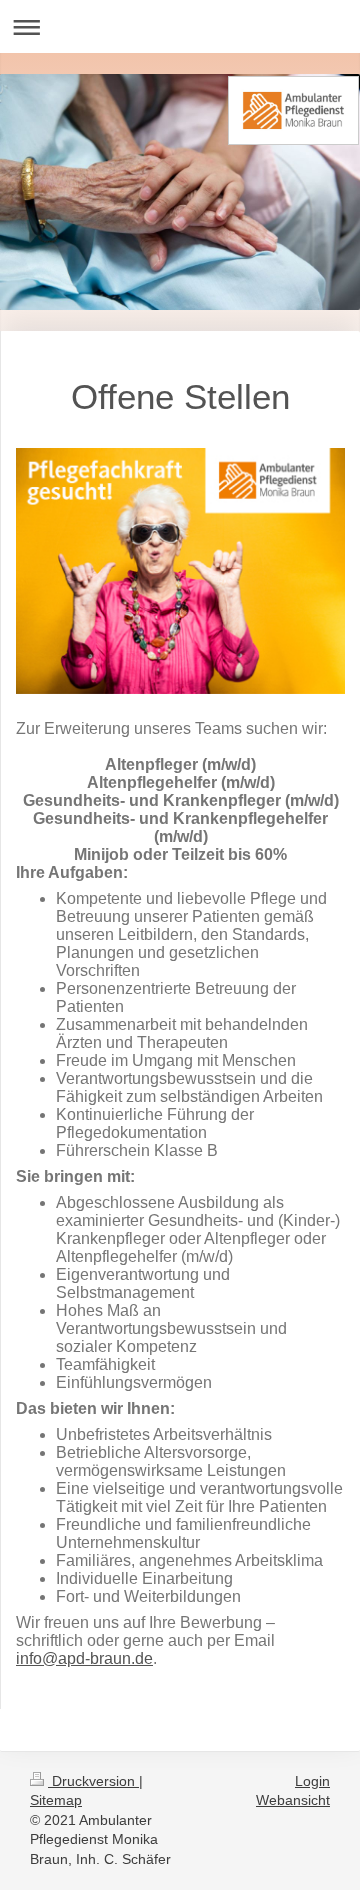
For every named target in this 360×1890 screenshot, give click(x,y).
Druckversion (93, 1781)
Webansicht (293, 1800)
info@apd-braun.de (84, 1658)
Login (312, 1781)
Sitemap (56, 1800)
